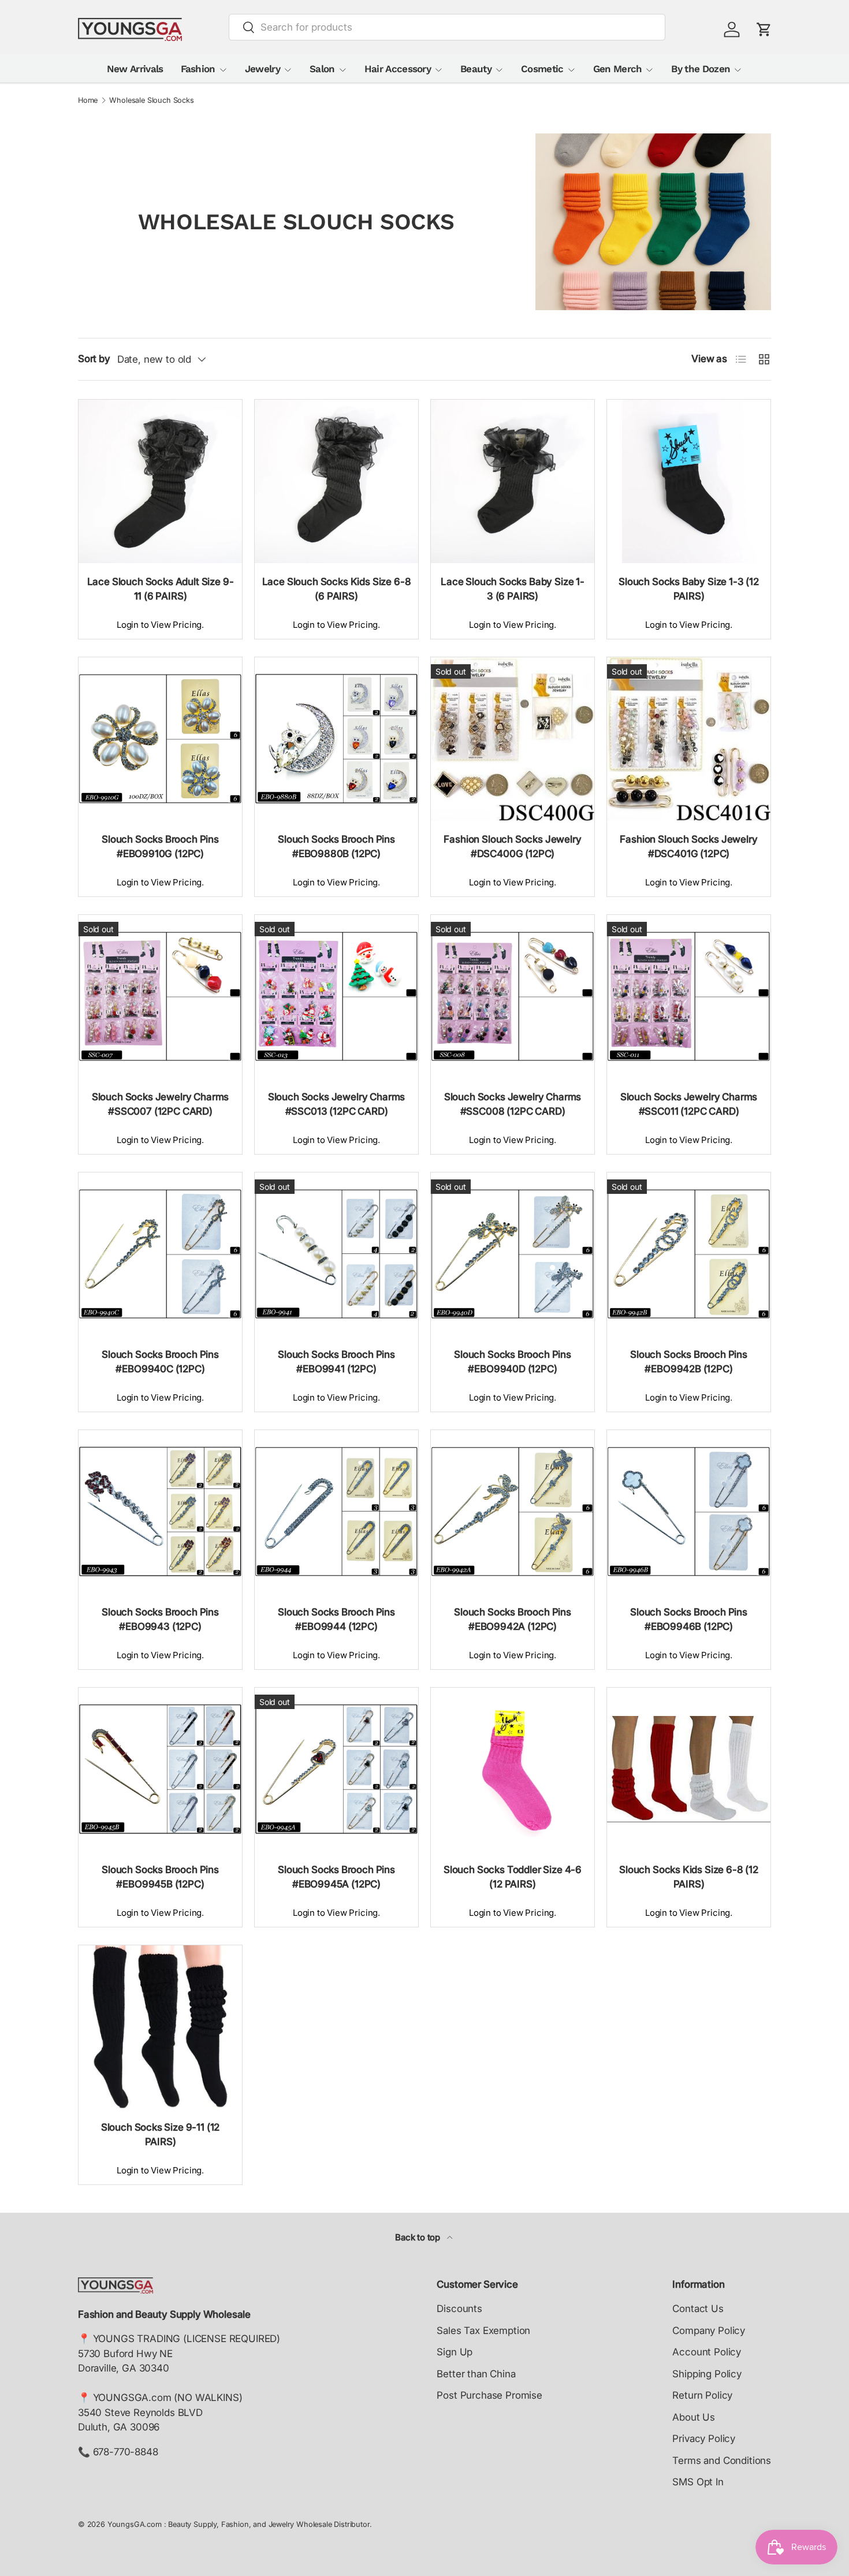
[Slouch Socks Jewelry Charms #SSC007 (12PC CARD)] (160, 997)
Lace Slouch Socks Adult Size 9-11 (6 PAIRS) (161, 589)
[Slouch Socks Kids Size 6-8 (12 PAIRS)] (689, 1769)
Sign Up (455, 2352)
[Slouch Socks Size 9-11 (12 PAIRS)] (160, 2027)
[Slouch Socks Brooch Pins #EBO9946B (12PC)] (689, 1512)
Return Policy (702, 2395)
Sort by (94, 359)
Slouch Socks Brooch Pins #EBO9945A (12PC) (336, 1877)
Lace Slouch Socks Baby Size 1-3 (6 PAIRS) (513, 589)
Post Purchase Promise (489, 2395)
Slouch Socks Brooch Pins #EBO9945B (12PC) (160, 1877)
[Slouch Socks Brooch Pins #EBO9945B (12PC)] (160, 1769)
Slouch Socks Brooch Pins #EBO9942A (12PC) (513, 1620)
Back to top (419, 2238)
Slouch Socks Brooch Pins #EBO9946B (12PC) (689, 1620)
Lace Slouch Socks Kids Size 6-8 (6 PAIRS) (337, 589)
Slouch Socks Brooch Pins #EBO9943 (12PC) (160, 1620)
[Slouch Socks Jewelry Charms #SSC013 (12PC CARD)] (336, 997)
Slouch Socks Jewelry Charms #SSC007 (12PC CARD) (160, 1104)
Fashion (198, 69)
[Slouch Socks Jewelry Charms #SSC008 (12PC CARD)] (513, 997)
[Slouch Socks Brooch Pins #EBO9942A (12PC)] (513, 1512)
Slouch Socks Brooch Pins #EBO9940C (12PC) (160, 1362)
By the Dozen (701, 69)
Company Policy (709, 2331)
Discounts (459, 2309)
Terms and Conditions (722, 2460)
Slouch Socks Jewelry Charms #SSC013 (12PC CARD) (336, 1104)
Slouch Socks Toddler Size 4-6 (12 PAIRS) (513, 1877)
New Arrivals (135, 69)
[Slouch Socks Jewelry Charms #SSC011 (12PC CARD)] (689, 997)
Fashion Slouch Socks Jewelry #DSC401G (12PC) (688, 847)
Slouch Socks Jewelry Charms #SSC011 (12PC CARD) (689, 1104)
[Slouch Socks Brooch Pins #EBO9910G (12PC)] (160, 739)
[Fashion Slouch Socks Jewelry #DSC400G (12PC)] (513, 739)
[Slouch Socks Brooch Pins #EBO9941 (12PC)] (336, 1254)
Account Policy (707, 2352)
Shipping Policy (707, 2374)
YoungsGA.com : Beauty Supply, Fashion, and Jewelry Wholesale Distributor (239, 2524)
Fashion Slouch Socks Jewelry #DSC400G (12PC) (512, 847)
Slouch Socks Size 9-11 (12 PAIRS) (161, 2135)
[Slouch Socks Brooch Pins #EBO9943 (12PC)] (160, 1512)
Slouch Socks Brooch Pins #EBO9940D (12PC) (513, 1362)
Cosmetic (542, 69)
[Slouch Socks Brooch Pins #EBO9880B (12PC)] (336, 739)
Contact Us (698, 2309)
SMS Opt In (698, 2482)
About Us (694, 2417)
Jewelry (262, 69)
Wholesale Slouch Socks (151, 101)
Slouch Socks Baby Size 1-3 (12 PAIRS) (689, 589)
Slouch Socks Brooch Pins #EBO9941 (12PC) (336, 1362)
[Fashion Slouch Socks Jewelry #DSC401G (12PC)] (689, 739)
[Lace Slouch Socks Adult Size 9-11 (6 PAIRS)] (160, 481)
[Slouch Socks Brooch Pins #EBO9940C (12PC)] (160, 1254)
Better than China (476, 2374)
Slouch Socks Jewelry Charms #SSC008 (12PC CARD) (513, 1104)
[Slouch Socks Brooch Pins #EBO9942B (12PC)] (689, 1254)
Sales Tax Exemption (483, 2331)
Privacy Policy (704, 2439)
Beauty (476, 69)
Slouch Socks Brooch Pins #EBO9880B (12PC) (336, 847)
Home (88, 101)
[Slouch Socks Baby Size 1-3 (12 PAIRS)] (689, 481)
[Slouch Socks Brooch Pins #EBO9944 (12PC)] (336, 1512)
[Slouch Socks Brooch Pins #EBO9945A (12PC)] (336, 1769)
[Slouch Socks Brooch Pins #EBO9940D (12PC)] (513, 1254)
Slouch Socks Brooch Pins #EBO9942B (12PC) (689, 1362)
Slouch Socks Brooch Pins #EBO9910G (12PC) (160, 847)
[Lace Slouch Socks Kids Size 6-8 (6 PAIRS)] (336, 481)
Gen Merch (618, 69)
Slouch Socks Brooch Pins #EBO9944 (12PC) (336, 1620)
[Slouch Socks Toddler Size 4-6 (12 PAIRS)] (513, 1769)
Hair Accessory (398, 69)
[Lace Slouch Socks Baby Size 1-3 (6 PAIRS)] (513, 481)
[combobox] (447, 27)
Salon (322, 69)
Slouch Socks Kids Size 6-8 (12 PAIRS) (689, 1877)
